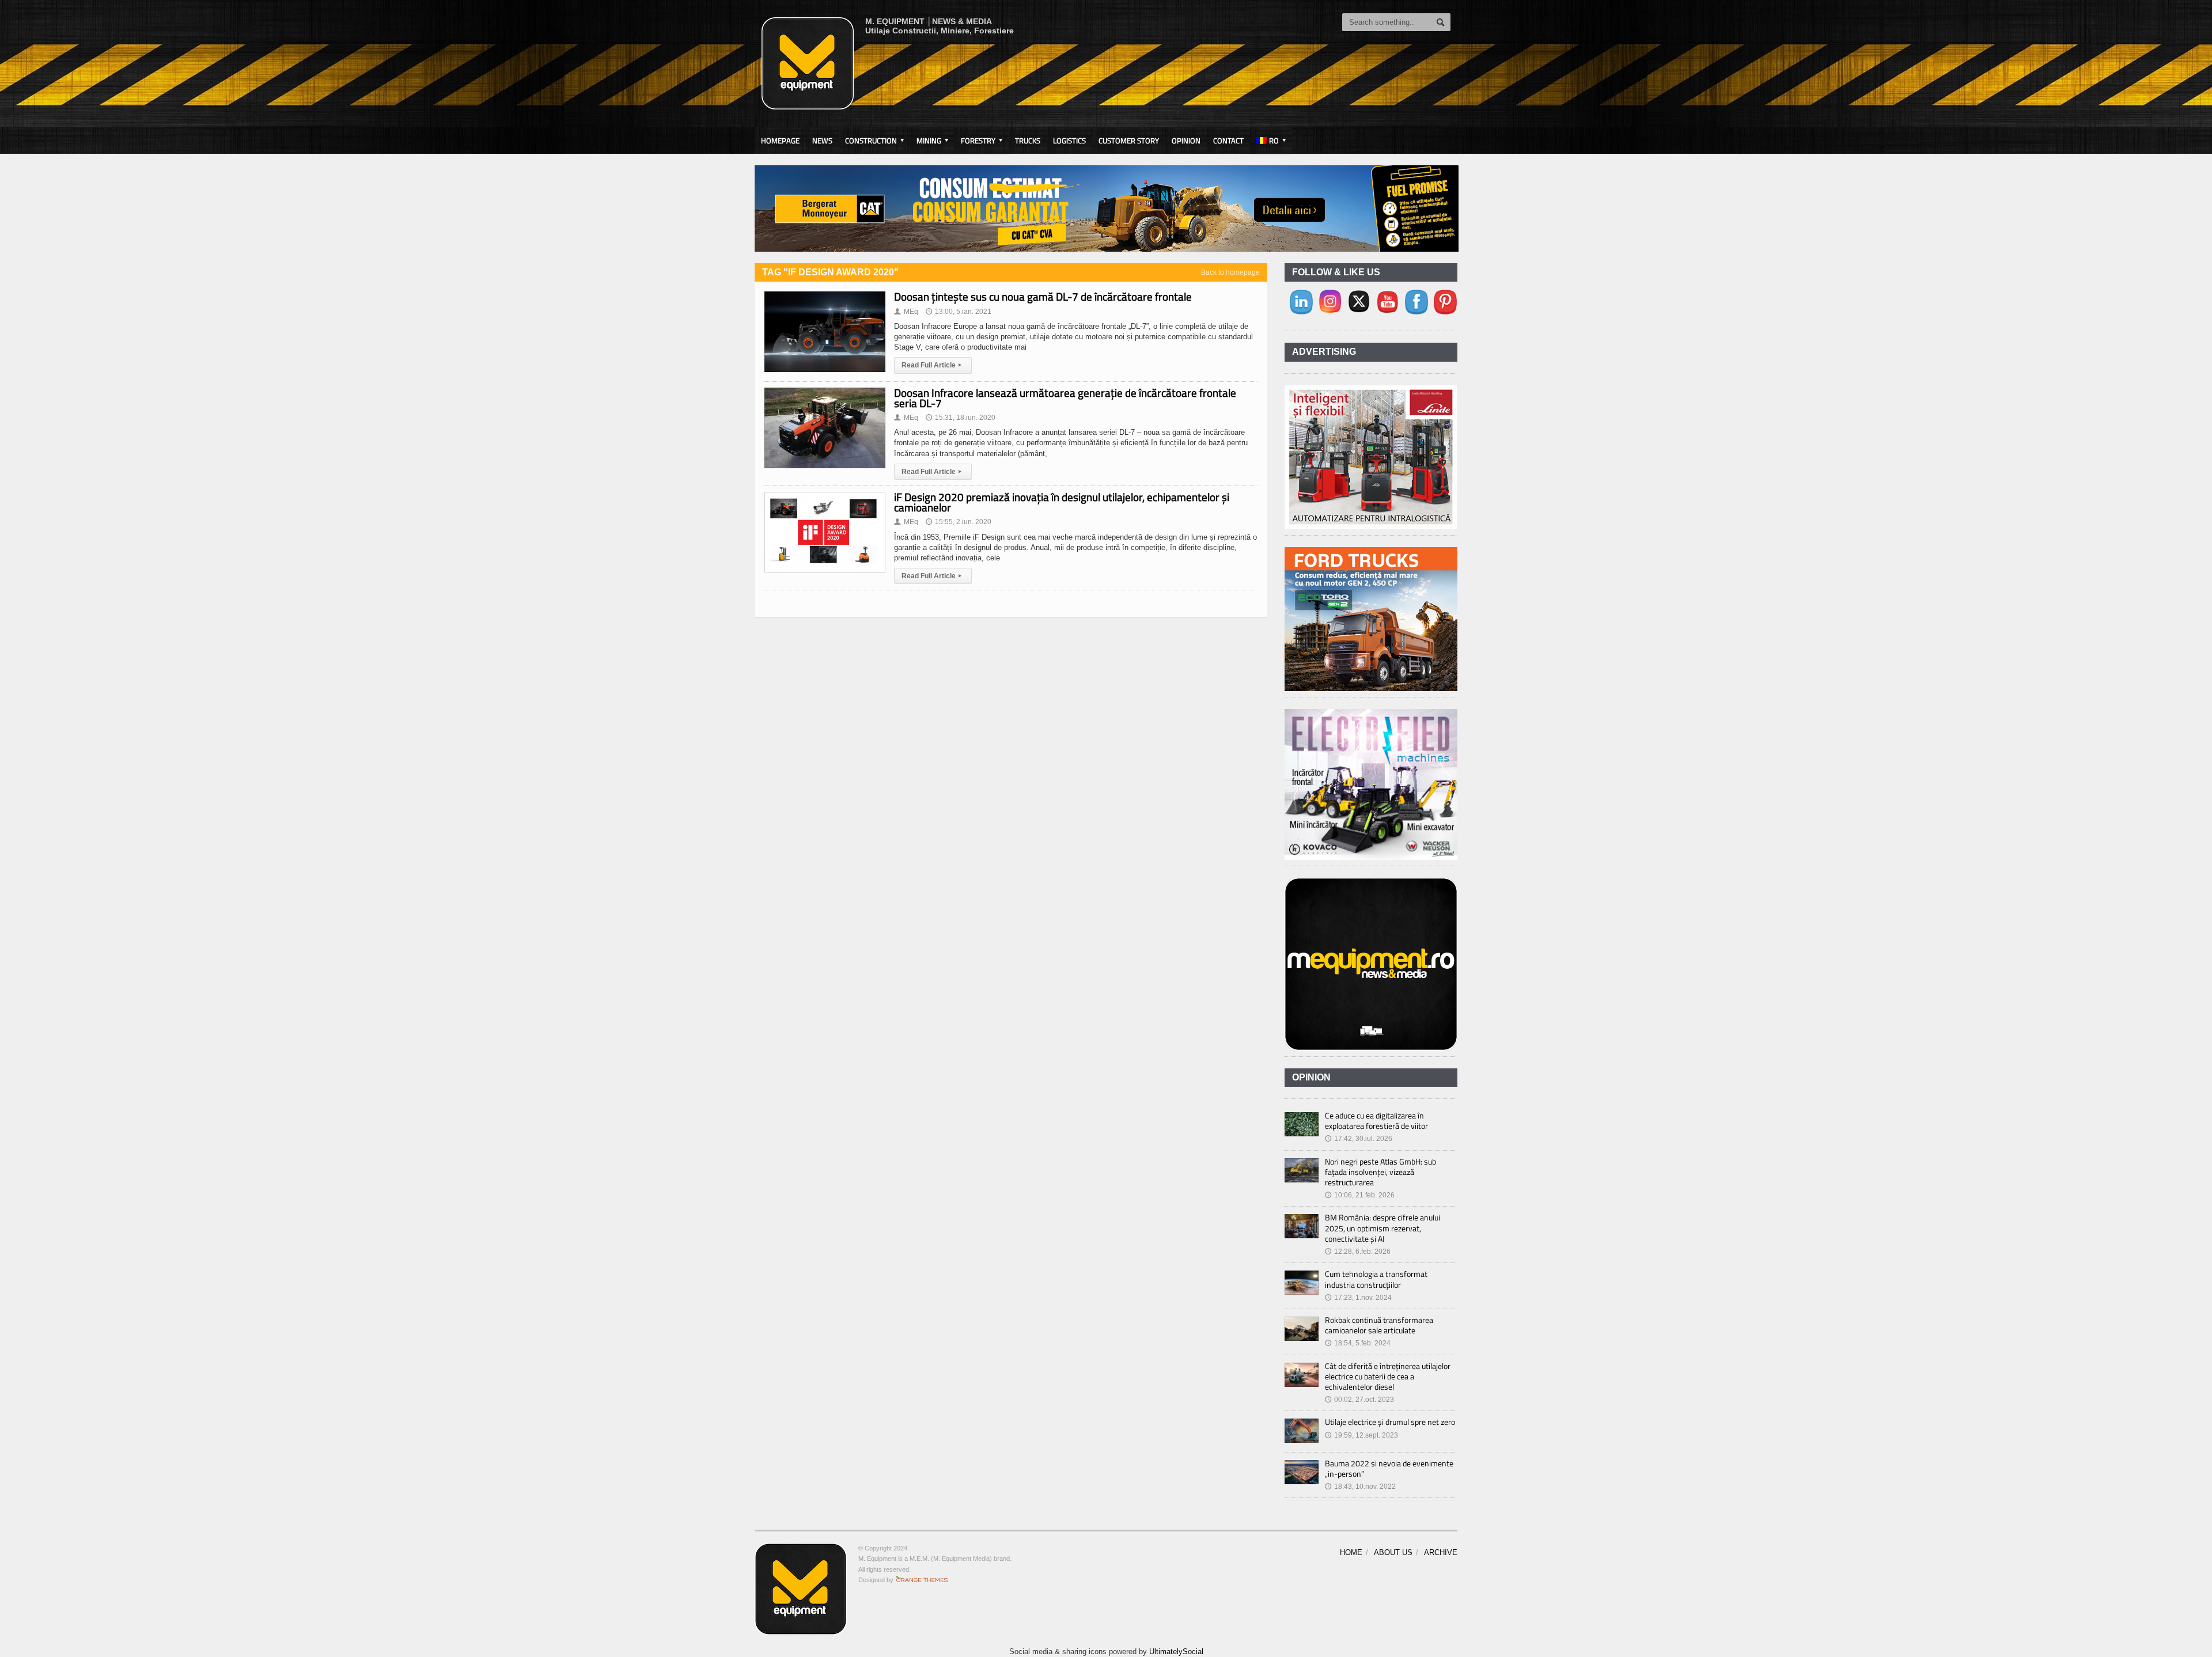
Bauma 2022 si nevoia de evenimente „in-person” (1389, 1468)
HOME (1351, 1552)
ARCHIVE (1441, 1552)
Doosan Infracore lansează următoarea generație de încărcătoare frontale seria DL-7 (1065, 398)
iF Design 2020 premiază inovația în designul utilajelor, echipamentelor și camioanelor (1062, 502)
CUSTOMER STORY (1129, 141)
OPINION (1186, 141)
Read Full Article (931, 365)
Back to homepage (1230, 272)
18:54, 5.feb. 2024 (1358, 1343)
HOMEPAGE (780, 141)
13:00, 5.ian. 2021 (959, 312)
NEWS (822, 141)
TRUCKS (1028, 141)
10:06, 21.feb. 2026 (1360, 1195)
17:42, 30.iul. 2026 (1359, 1139)
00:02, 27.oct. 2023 (1359, 1400)
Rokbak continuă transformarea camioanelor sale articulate (1379, 1325)
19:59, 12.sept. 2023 (1361, 1435)
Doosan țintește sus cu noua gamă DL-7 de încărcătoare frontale (1043, 296)
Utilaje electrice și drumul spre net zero (1390, 1422)
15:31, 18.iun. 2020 (961, 418)
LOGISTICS (1069, 141)
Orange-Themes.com (922, 1580)
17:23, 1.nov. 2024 (1358, 1298)
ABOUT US (1393, 1552)
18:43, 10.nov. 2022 (1360, 1487)
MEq (906, 312)
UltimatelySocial (1176, 1652)
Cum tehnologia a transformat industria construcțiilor (1376, 1279)
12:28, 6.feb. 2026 (1358, 1252)
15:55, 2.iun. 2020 (959, 522)
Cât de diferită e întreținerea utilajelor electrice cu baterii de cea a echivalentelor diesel (1388, 1376)
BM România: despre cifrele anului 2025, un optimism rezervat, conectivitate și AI (1382, 1228)
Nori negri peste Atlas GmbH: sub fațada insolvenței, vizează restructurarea (1380, 1172)
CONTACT (1228, 141)
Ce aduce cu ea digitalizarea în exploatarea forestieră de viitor (1376, 1121)
